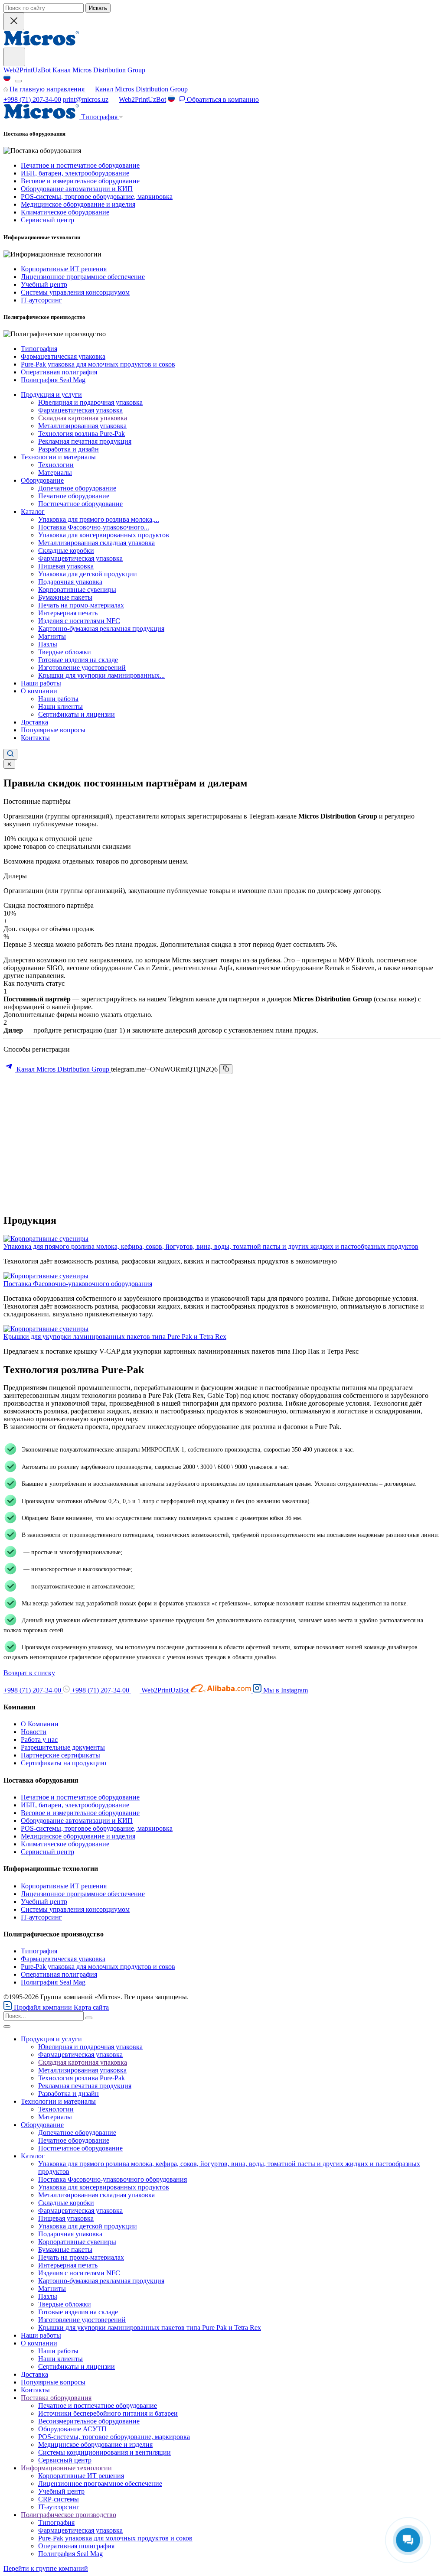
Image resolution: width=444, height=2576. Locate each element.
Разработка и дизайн (69, 449)
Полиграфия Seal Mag (53, 380)
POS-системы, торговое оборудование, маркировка (97, 197)
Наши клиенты (60, 707)
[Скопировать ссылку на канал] (226, 1069)
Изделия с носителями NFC (79, 621)
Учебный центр (44, 284)
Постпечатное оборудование (80, 504)
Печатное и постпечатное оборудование (80, 165)
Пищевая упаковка (66, 566)
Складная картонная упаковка (83, 418)
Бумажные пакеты (65, 597)
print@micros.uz (86, 99)
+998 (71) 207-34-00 (32, 99)
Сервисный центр (47, 220)
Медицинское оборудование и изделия (78, 204)
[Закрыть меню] (7, 2027)
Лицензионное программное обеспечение (83, 277)
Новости (34, 1732)
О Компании (40, 1724)
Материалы (55, 473)
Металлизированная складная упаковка (96, 543)
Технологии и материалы (58, 457)
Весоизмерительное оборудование (89, 2421)
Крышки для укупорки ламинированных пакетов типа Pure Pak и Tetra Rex (115, 1337)
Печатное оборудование (74, 496)
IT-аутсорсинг (41, 300)
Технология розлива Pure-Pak (82, 434)
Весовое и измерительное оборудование (80, 181)
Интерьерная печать (68, 613)
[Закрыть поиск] (14, 21)
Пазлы (48, 644)
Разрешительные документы (63, 1747)
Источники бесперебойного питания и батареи (108, 2413)
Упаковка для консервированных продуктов (104, 535)
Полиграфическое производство (69, 2515)
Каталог (33, 512)
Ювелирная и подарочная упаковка (90, 402)
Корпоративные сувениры (77, 590)
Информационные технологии (66, 2468)
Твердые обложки (65, 652)
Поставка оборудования (56, 2398)
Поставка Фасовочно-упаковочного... (94, 527)
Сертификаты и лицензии (77, 714)
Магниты (52, 636)
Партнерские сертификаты (60, 1755)
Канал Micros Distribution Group (99, 70)
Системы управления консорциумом (75, 292)
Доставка (34, 722)
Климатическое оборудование (65, 212)
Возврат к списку (29, 1673)
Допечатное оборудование (77, 488)
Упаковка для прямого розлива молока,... (99, 519)
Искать (98, 8)
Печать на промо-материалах (81, 605)
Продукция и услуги (51, 395)
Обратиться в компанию (222, 99)
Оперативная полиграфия (59, 372)
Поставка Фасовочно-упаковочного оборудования (78, 1284)
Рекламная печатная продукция (85, 441)
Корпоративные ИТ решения (64, 269)
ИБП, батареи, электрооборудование (75, 173)
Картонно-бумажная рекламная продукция (101, 629)
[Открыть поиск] (10, 754)
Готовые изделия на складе (78, 660)
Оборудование (42, 480)
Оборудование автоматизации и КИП (77, 189)
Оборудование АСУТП (72, 2429)
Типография (39, 349)
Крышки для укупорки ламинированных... (101, 675)
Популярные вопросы (53, 730)
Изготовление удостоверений (82, 668)
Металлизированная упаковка (82, 426)
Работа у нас (39, 1740)
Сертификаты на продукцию (64, 1763)
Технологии (56, 465)
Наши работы (41, 683)
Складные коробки (66, 551)
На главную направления (48, 89)
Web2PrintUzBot (27, 70)
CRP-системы (59, 2499)
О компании (39, 691)
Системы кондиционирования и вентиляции (104, 2452)
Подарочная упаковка (70, 582)
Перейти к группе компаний (46, 2568)
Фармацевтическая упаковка (63, 356)
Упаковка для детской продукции (88, 574)
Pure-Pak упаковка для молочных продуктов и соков (98, 364)
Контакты (35, 738)
